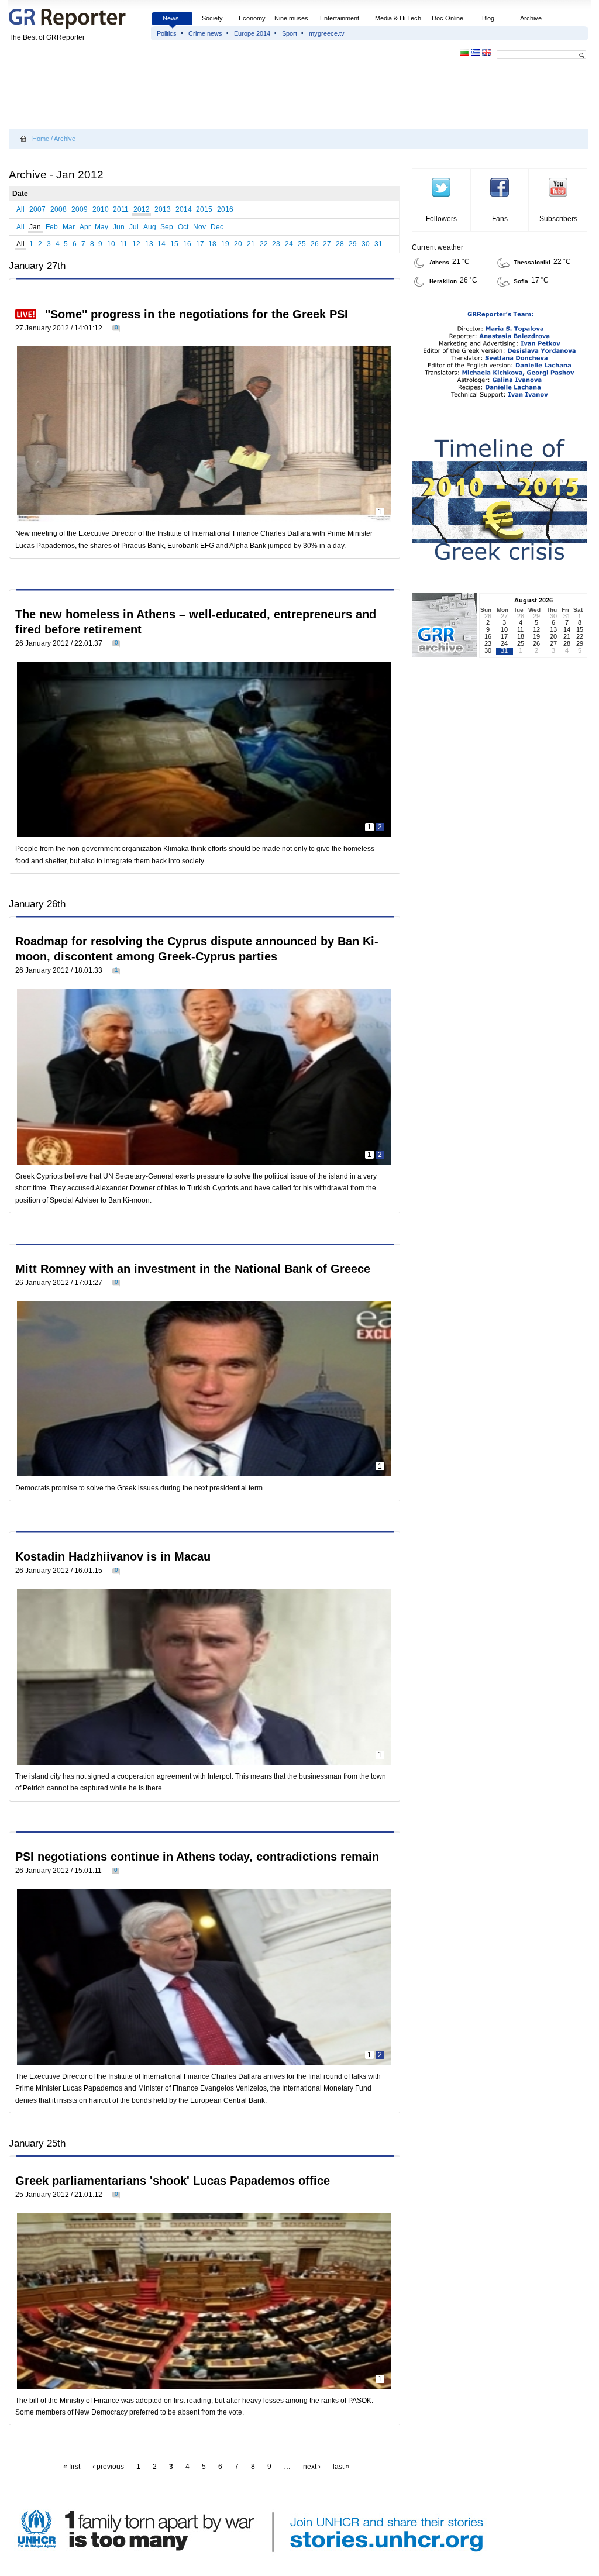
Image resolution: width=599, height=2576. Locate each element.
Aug (150, 227)
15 (174, 244)
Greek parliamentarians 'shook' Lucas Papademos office (173, 2181)
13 (149, 244)
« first (72, 2467)
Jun (119, 227)
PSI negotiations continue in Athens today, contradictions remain (197, 1857)
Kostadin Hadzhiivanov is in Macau (113, 1556)
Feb (52, 227)
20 (238, 244)
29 (353, 244)
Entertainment (340, 18)
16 (187, 244)
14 (161, 244)
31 (378, 244)
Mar (69, 227)
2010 (101, 209)
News (172, 18)
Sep (167, 227)
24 (289, 244)
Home (41, 139)
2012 (142, 209)
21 (251, 244)
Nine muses (291, 18)
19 (225, 244)
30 (366, 244)
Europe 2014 (252, 33)
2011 (121, 209)
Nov (199, 227)
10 (111, 244)
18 (212, 244)
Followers (441, 219)
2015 (204, 209)
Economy (252, 18)
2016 (225, 209)
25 (302, 244)
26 (315, 244)
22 (264, 244)
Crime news (205, 33)
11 (124, 244)
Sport (290, 33)
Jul (134, 227)
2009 (80, 209)
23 (276, 244)
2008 (58, 209)
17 (200, 244)
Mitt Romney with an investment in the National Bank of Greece (193, 1269)
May (101, 227)
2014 (184, 209)
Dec (217, 227)
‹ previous (108, 2467)
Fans (500, 219)
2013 (163, 209)
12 (136, 244)
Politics (167, 33)
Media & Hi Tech (398, 18)
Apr (85, 227)
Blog (488, 18)
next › (312, 2467)
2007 (37, 209)
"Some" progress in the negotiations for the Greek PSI (197, 314)
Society (212, 18)
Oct (183, 227)
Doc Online (447, 18)
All (20, 209)
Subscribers (558, 219)
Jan (35, 227)
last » (341, 2467)
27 (327, 244)
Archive (531, 18)
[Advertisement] (222, 95)
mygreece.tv (327, 33)
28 (340, 244)
